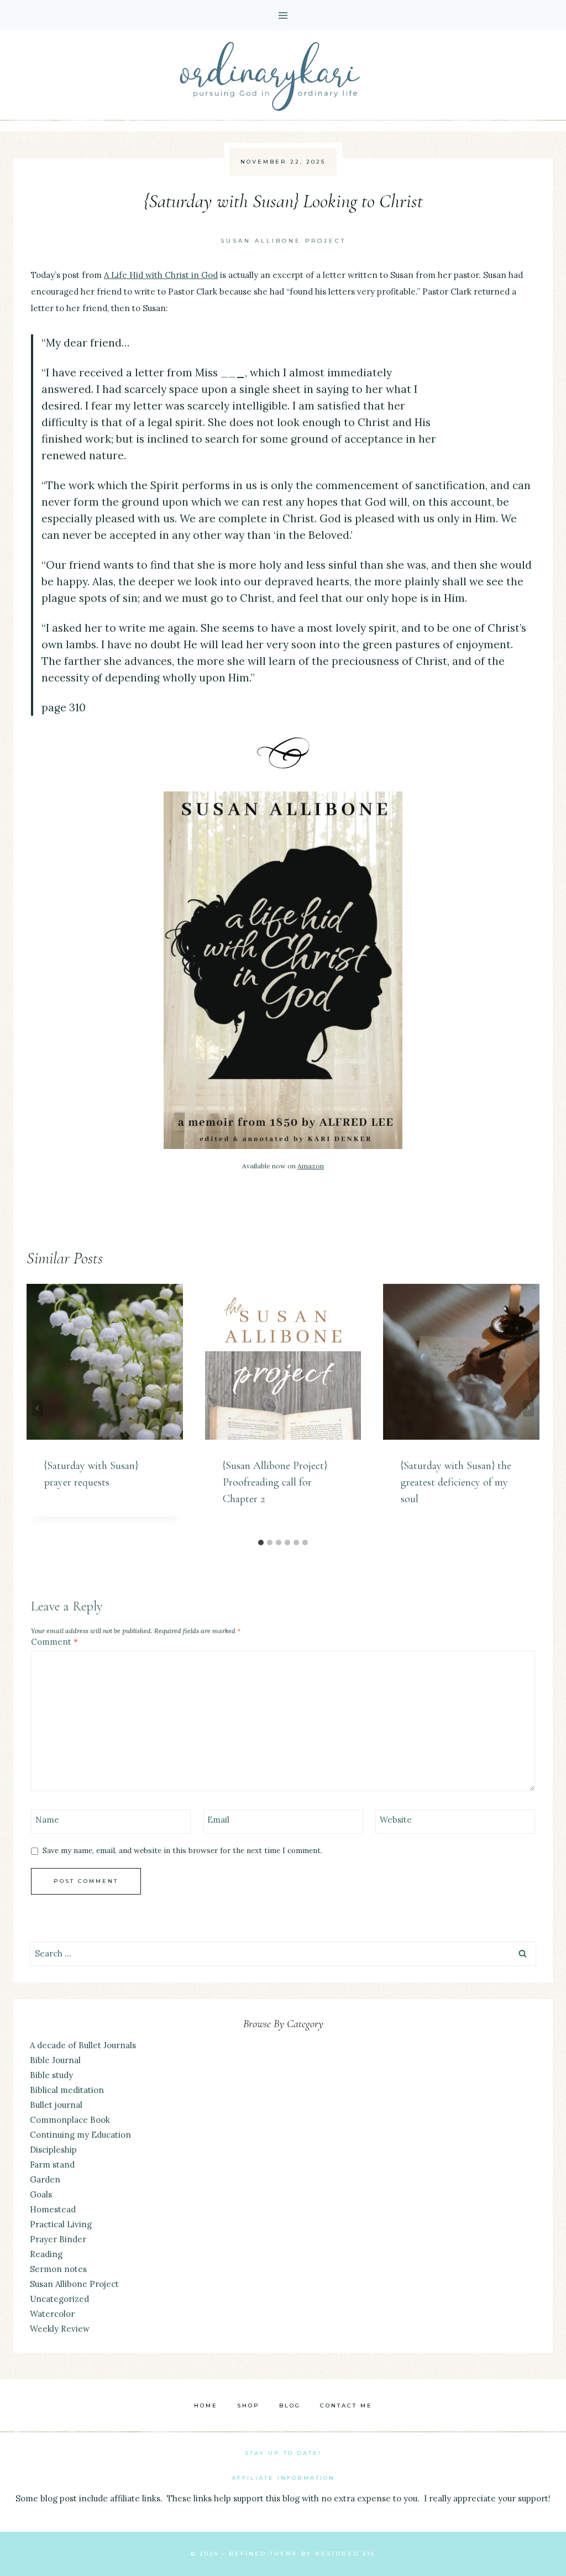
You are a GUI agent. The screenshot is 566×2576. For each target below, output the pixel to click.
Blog (290, 2406)
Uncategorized (59, 2299)
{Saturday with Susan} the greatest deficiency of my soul (456, 1482)
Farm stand (52, 2165)
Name (47, 1820)
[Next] (528, 1408)
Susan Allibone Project (283, 241)
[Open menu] (283, 15)
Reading (46, 2254)
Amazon (311, 1166)
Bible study (51, 2075)
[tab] (261, 1543)
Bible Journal (55, 2060)
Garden (45, 2179)
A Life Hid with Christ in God (161, 275)
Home (206, 2406)
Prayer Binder (58, 2239)
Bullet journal (56, 2105)
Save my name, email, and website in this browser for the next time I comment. (182, 1851)
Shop (248, 2406)
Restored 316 (345, 2554)
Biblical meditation (67, 2090)
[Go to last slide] (38, 1408)
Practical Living (61, 2224)
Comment (54, 1642)
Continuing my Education (80, 2135)
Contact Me (346, 2406)
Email (218, 1820)
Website (396, 1820)
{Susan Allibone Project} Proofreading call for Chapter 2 (275, 1482)
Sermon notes (58, 2269)
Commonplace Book (70, 2120)
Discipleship (53, 2150)
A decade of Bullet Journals (83, 2045)
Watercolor (52, 2314)
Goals (41, 2194)
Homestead (53, 2209)
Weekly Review (60, 2329)
